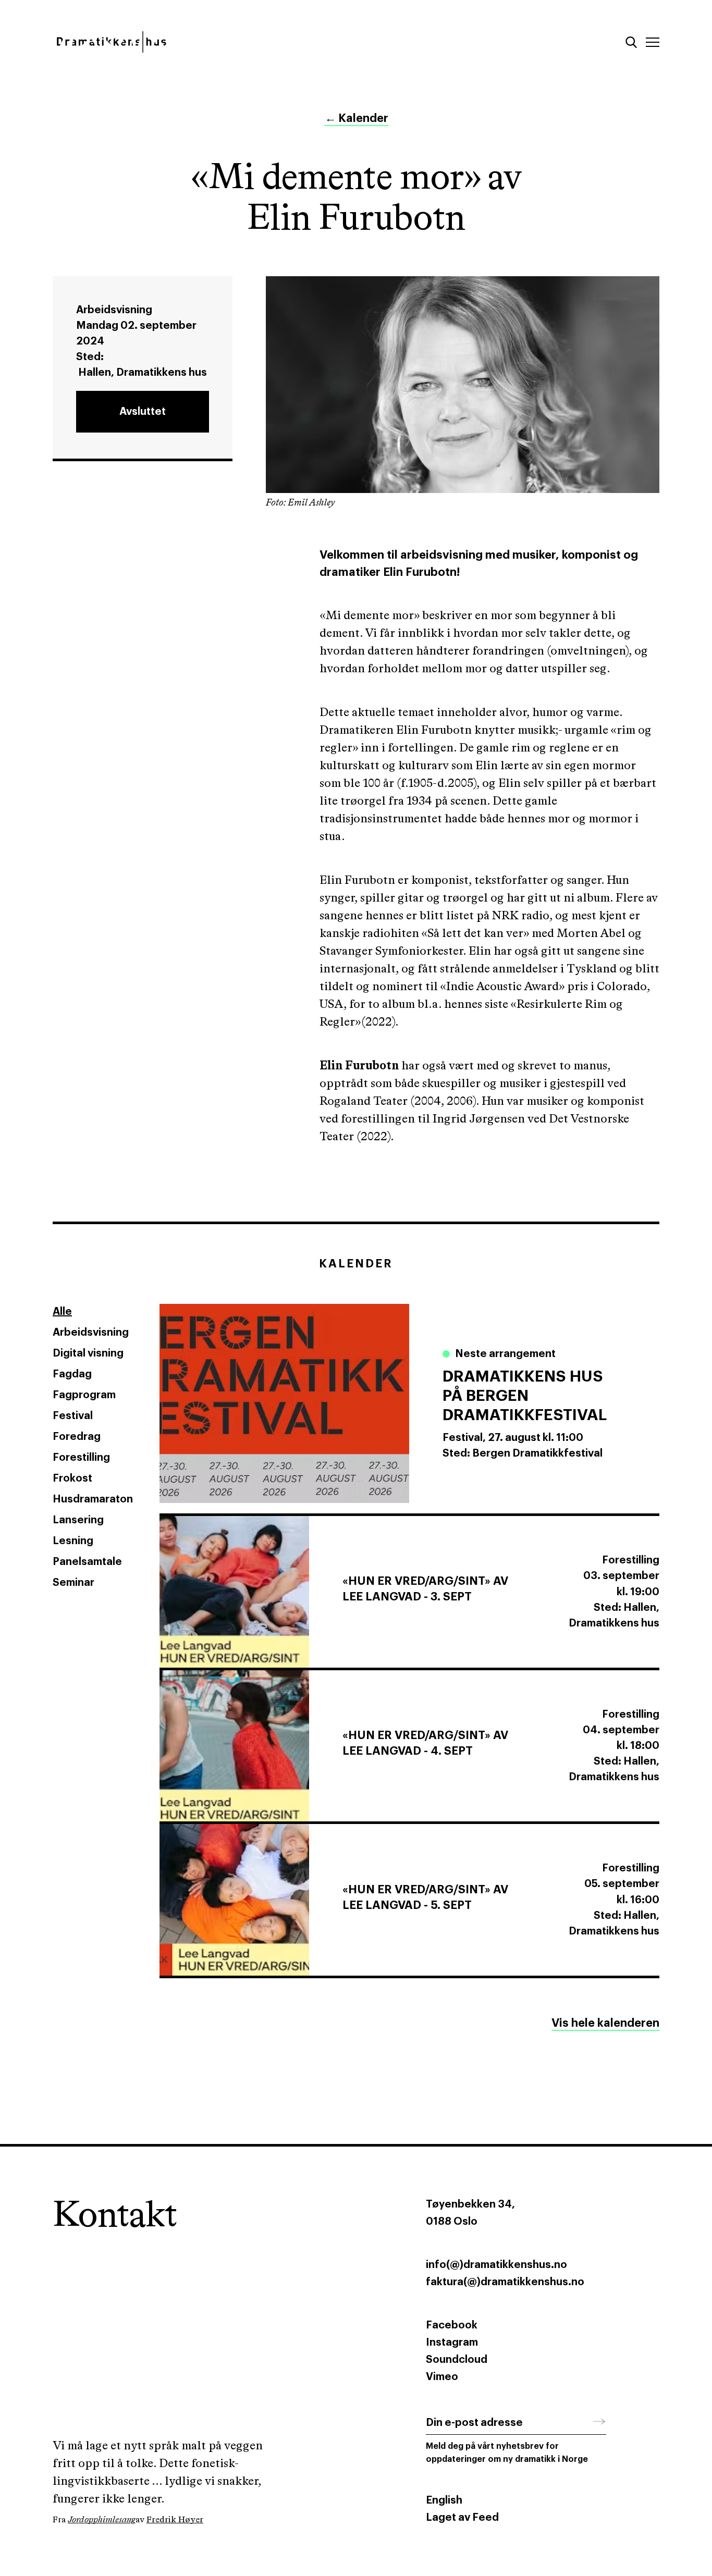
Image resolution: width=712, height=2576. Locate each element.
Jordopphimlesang (102, 2520)
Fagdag (72, 1374)
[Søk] (631, 42)
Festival (73, 1416)
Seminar (73, 1583)
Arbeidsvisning (91, 1333)
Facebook (452, 2325)
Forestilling (81, 1458)
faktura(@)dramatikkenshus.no (505, 2282)
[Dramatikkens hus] (196, 42)
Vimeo (442, 2377)
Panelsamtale (87, 1562)
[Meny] (653, 42)
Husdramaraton (93, 1499)
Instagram (452, 2343)
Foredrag (77, 1437)
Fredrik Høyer (175, 2520)
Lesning (73, 1541)
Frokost (72, 1478)
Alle (62, 1312)
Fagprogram (84, 1395)
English (444, 2500)
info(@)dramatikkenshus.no (496, 2265)
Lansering (78, 1520)
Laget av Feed (462, 2518)
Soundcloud (457, 2360)
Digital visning (88, 1353)
